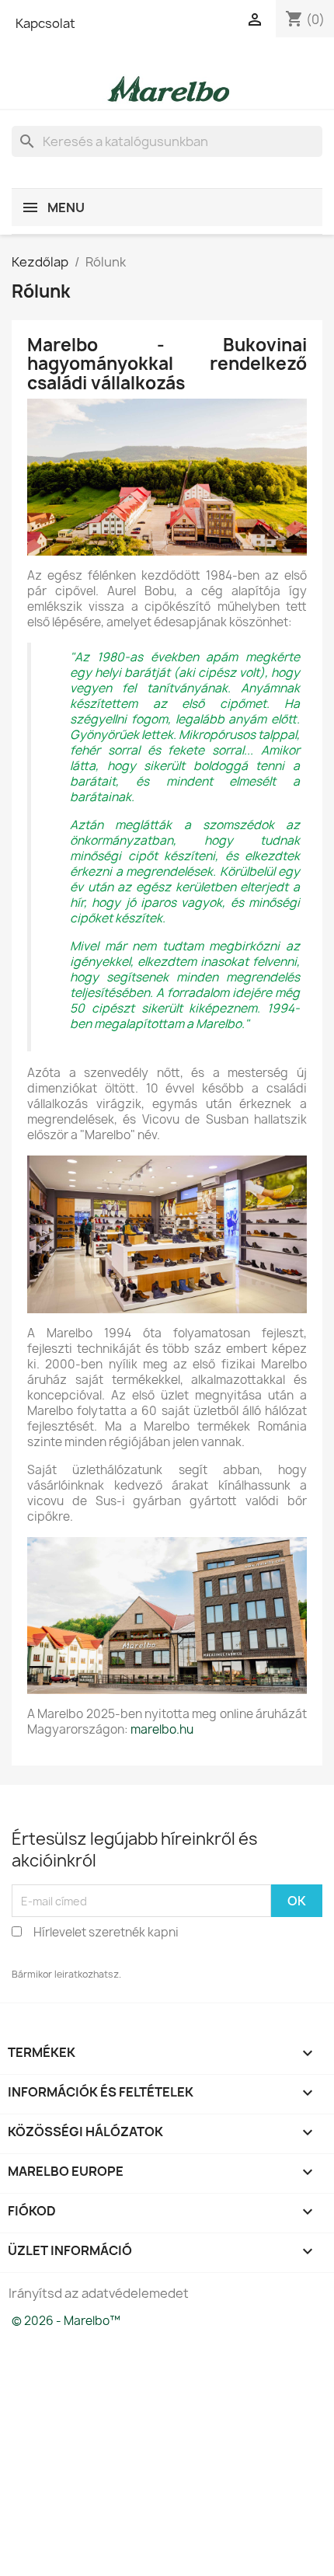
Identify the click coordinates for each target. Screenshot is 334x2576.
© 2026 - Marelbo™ (66, 2321)
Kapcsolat (45, 23)
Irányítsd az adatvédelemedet (99, 2293)
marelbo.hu (162, 1729)
